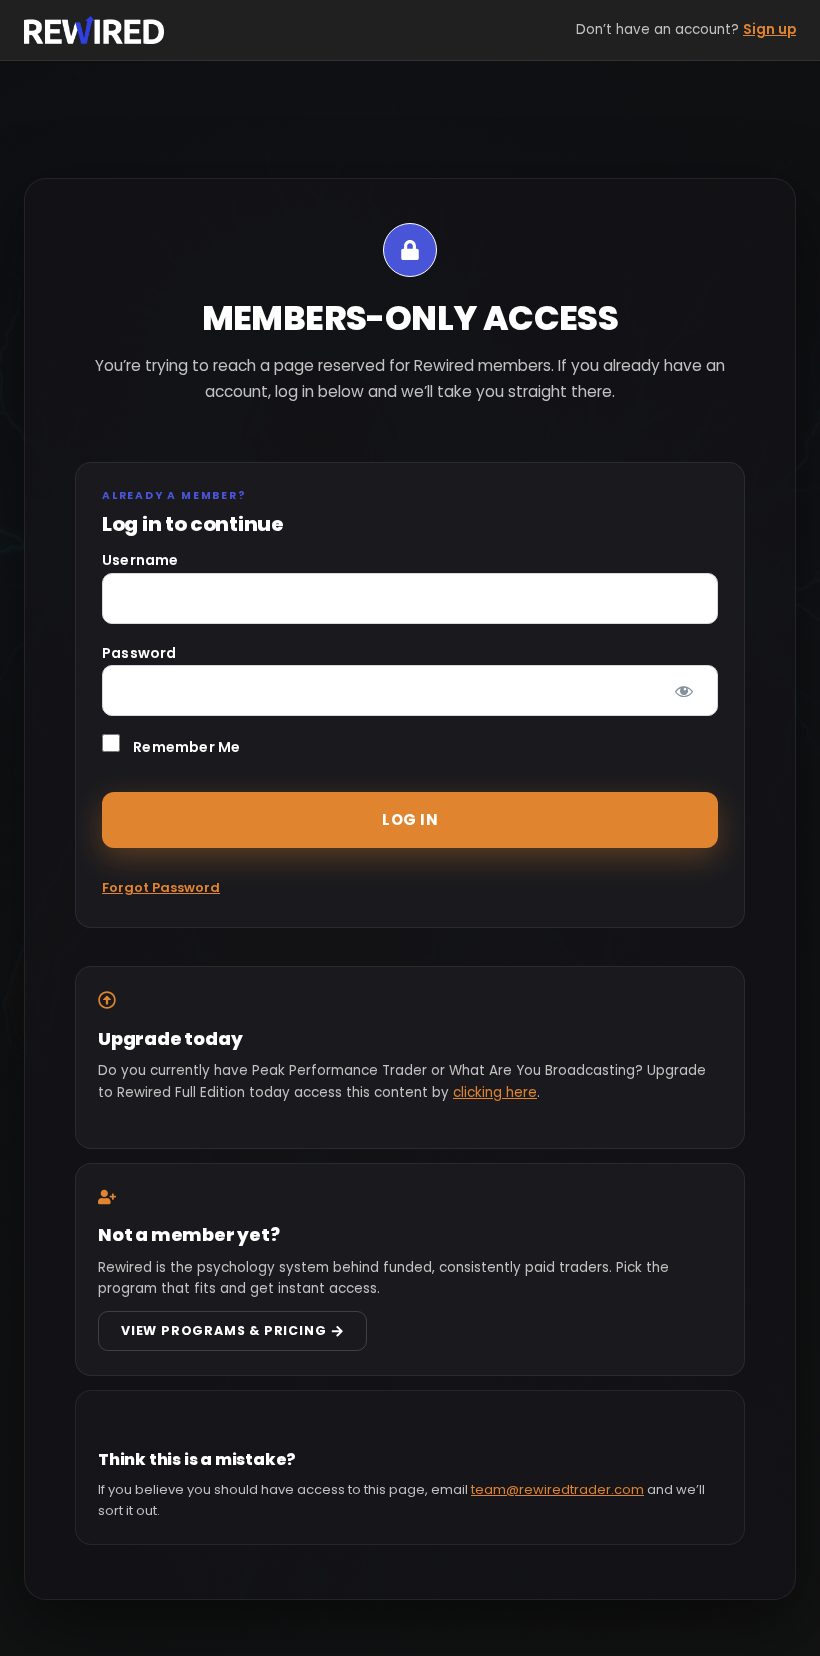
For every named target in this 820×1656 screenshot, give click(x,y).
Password (139, 653)
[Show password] (684, 690)
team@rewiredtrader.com (557, 1489)
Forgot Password (161, 887)
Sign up (769, 29)
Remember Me (185, 747)
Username (140, 560)
